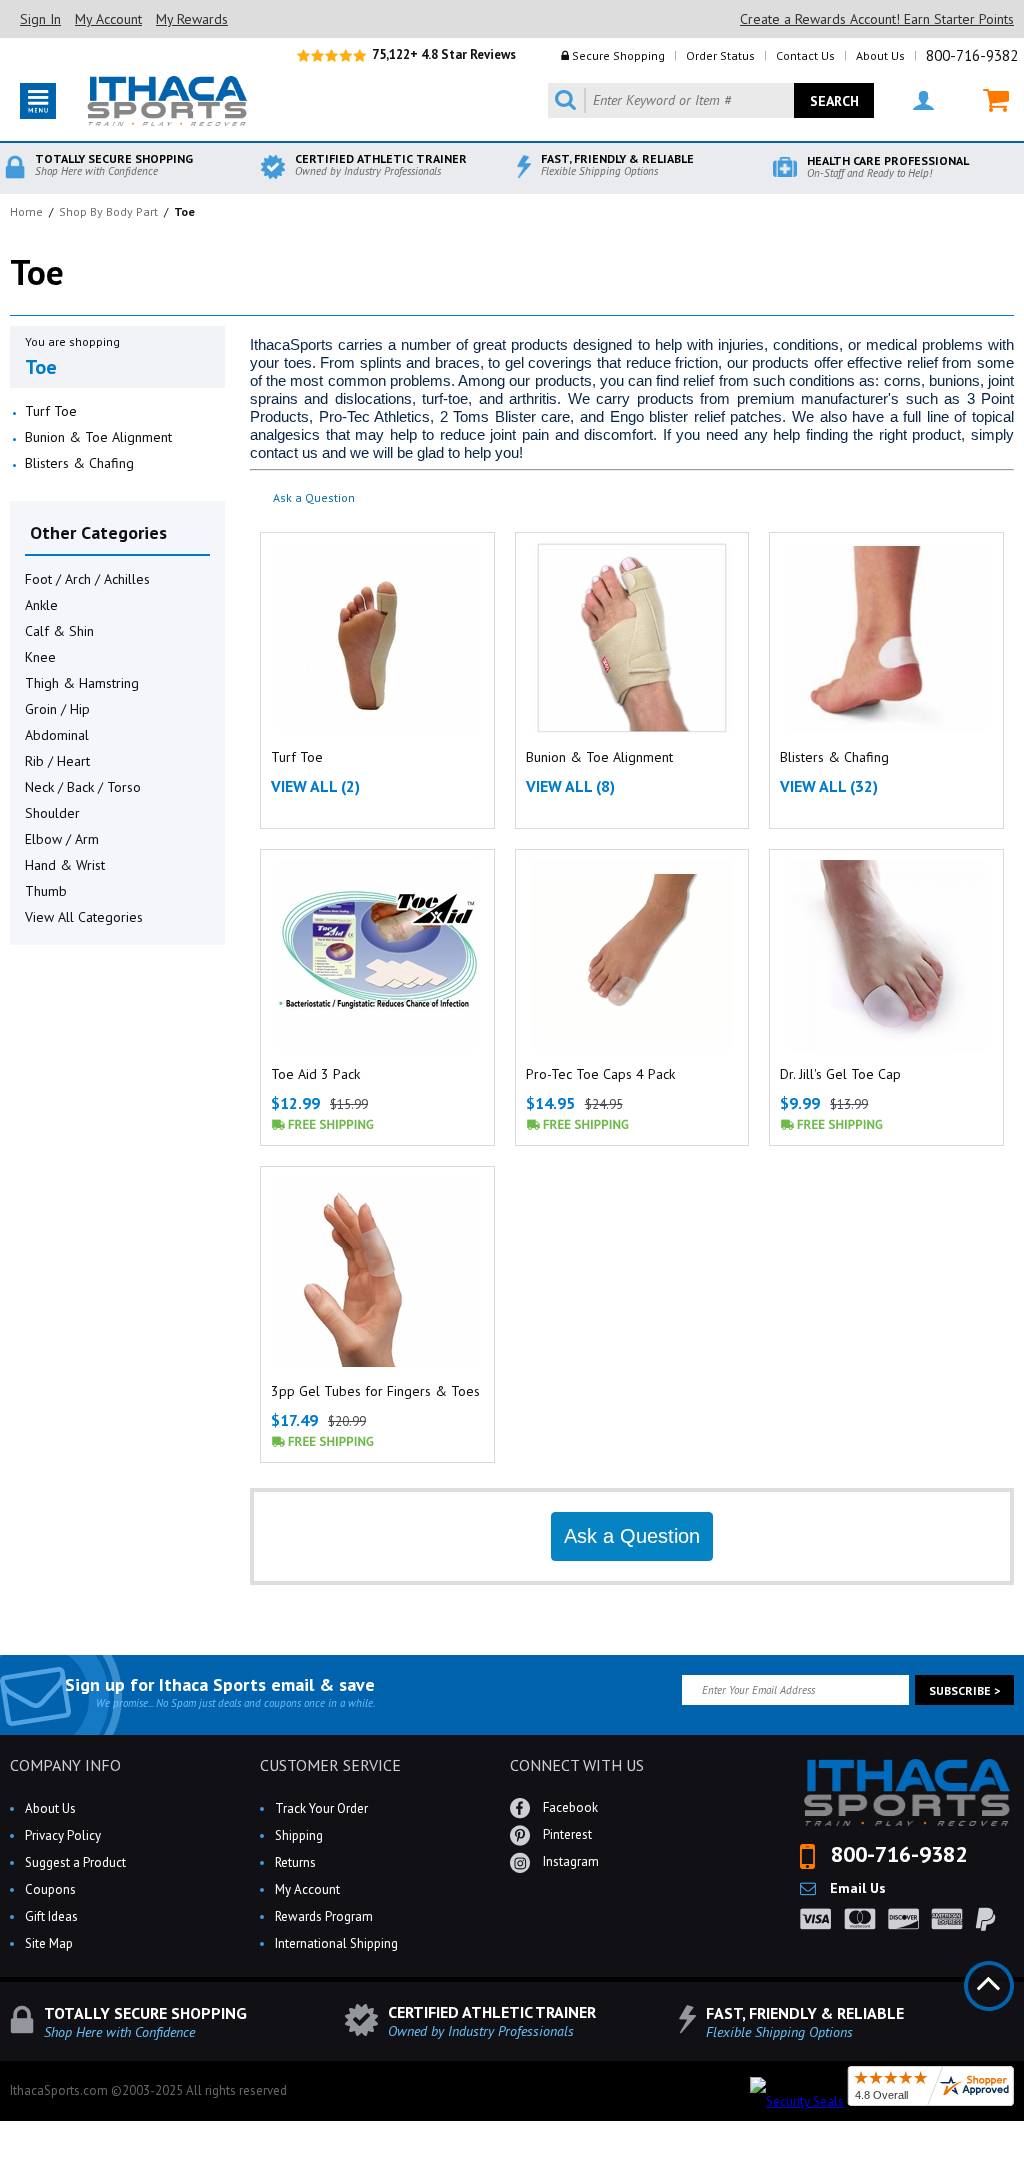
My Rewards (192, 19)
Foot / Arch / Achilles (87, 579)
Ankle (41, 605)
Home (26, 211)
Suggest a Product (75, 1862)
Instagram (569, 1861)
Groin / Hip (57, 709)
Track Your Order (321, 1808)
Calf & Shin (59, 631)
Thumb (46, 891)
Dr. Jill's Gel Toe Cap (840, 1074)
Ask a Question (314, 497)
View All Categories (84, 917)
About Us (880, 55)
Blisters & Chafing (79, 463)
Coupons (50, 1889)
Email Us (856, 1888)
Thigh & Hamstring (82, 683)
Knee (40, 657)
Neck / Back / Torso (83, 787)
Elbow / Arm (62, 839)
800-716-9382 (972, 55)
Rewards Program (324, 1916)
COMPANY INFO (65, 1765)
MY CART (983, 100)
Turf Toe (51, 411)
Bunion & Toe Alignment (98, 437)
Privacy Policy (63, 1835)
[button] (1023, 2178)
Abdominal (57, 735)
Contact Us (805, 55)
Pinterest (566, 1834)
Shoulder (52, 813)
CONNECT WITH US (577, 1765)
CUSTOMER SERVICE (330, 1765)
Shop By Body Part (108, 211)
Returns (295, 1862)
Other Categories (98, 532)
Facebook (569, 1807)
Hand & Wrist (65, 865)
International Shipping (336, 1943)
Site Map (49, 1943)
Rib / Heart (57, 761)
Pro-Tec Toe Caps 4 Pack (600, 1074)
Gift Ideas (51, 1916)
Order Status (720, 55)
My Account (108, 19)
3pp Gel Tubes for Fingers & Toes (375, 1391)
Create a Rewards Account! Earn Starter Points (877, 19)
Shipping (299, 1835)
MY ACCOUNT (911, 100)
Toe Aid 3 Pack (315, 1074)
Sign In (40, 19)
